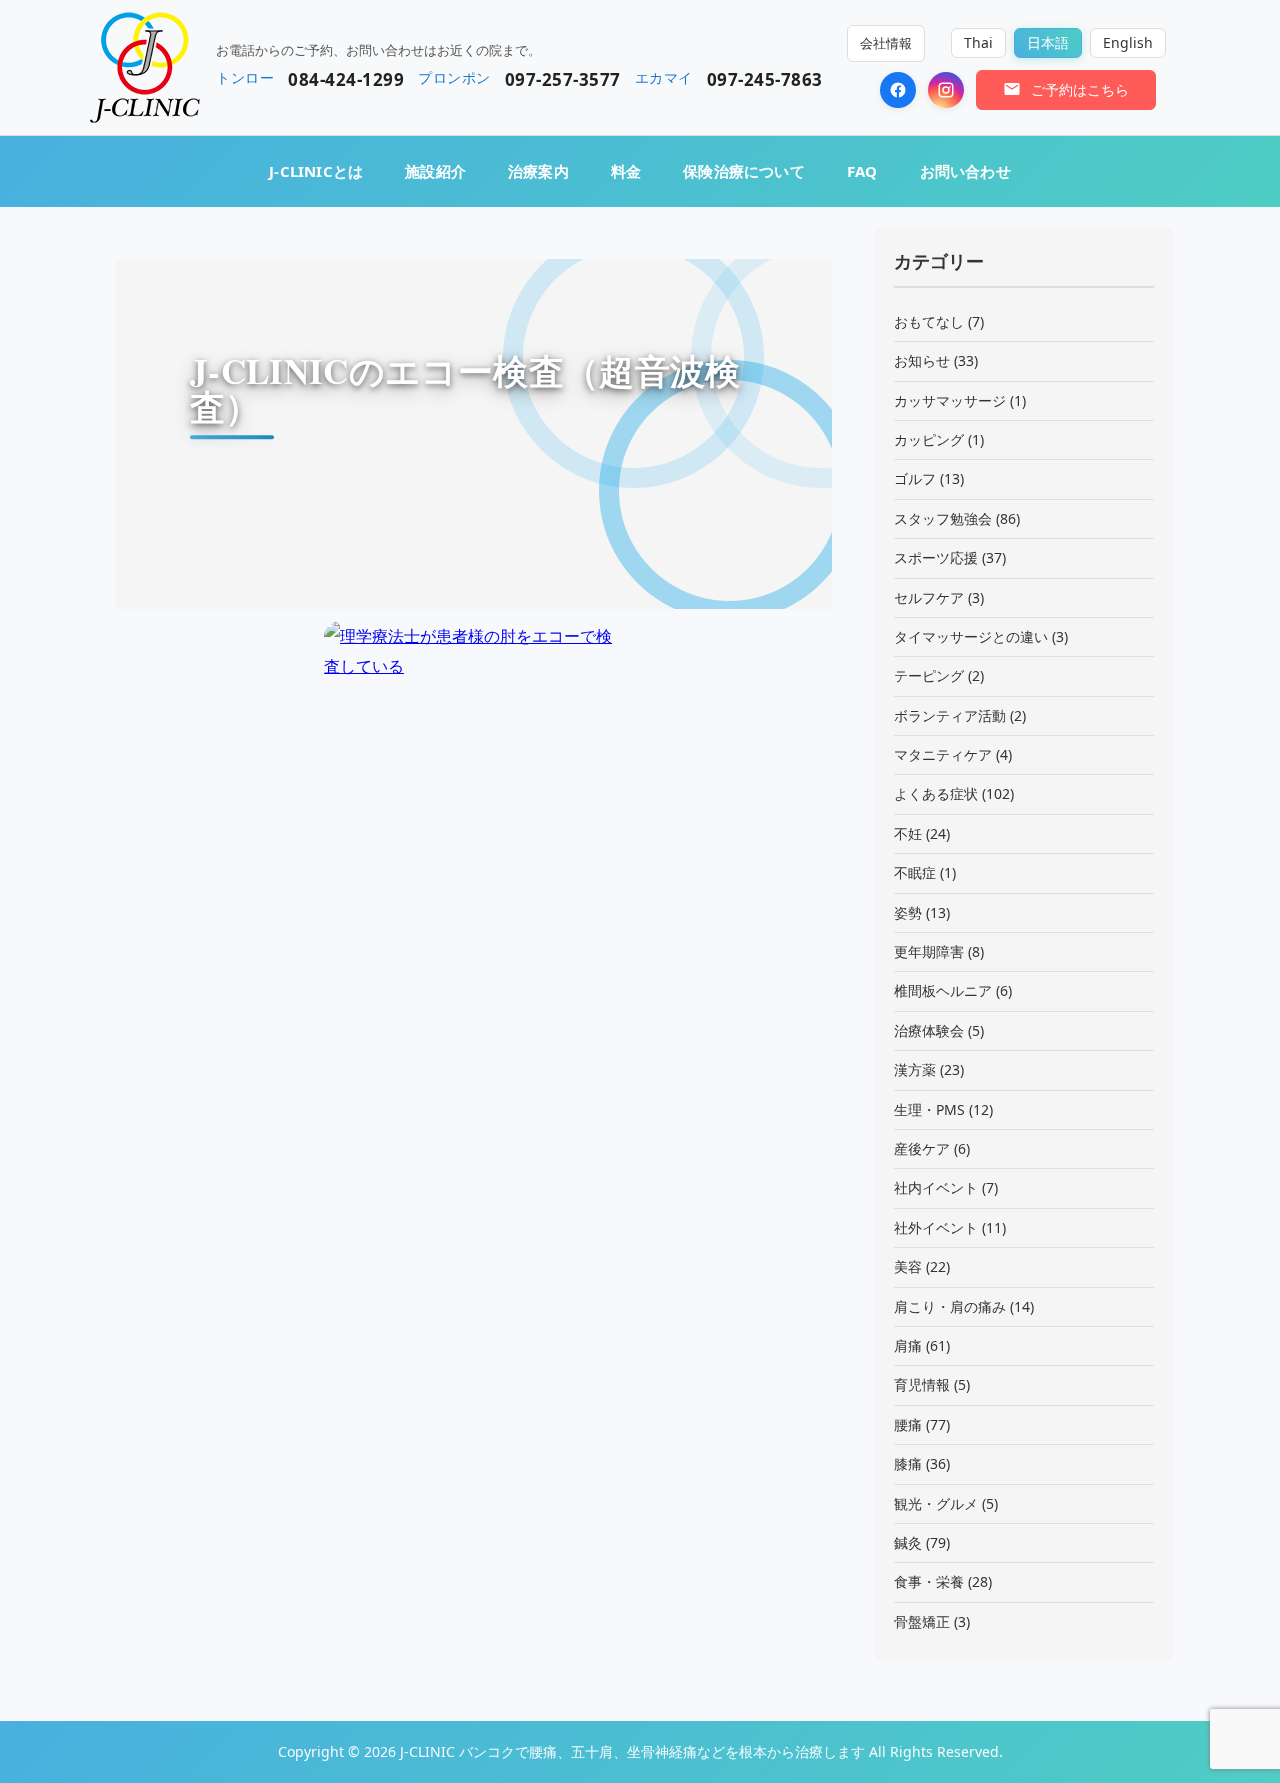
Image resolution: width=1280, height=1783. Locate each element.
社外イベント (936, 1227)
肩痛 (908, 1345)
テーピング (929, 675)
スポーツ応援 (936, 557)
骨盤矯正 (922, 1621)
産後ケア (922, 1148)
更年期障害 (929, 951)
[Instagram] (946, 90)
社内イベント (936, 1187)
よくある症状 (936, 793)
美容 (908, 1266)
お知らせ (922, 360)
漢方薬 (915, 1069)
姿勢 (908, 912)
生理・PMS (929, 1109)
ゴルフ (915, 478)
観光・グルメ (936, 1503)
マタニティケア (943, 754)
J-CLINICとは (316, 171)
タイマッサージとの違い (971, 636)
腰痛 (908, 1424)
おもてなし (929, 321)
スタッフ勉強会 (943, 518)
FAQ (862, 171)
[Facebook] (898, 90)
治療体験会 (929, 1030)
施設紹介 (435, 171)
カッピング (929, 439)
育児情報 (922, 1384)
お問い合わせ (965, 171)
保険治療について (744, 171)
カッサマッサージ (950, 400)
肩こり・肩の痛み (950, 1306)
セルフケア (929, 597)
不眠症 (915, 872)
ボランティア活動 (950, 715)
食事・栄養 (929, 1581)
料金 (626, 171)
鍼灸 (908, 1542)
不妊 (908, 833)
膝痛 (908, 1463)
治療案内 (538, 171)
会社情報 (886, 43)
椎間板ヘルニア (943, 990)
